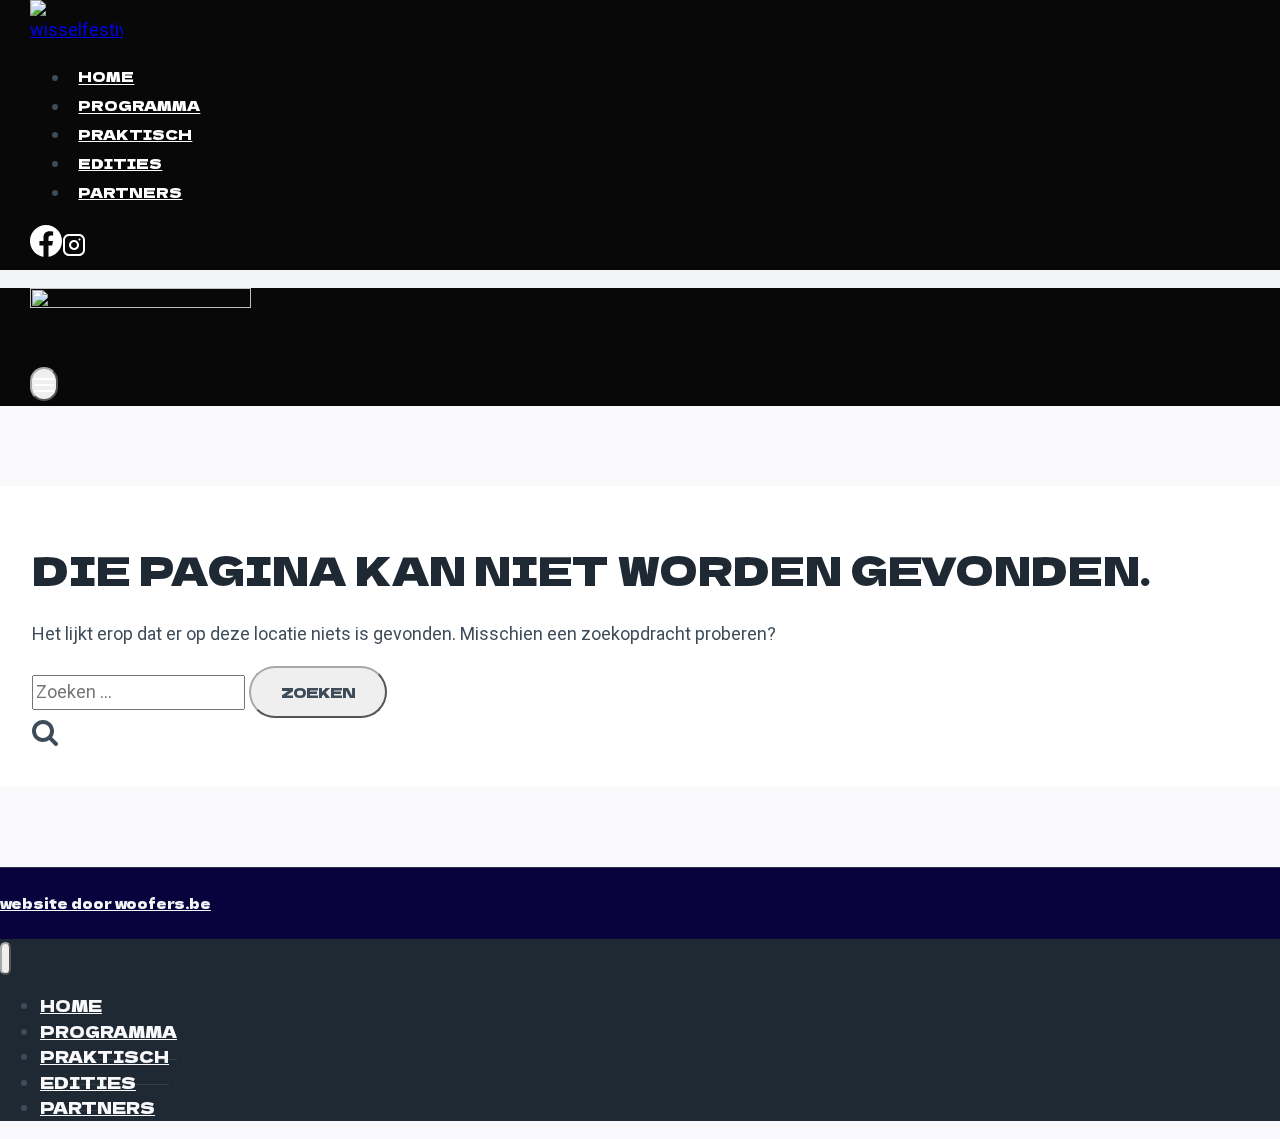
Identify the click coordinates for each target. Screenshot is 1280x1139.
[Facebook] (46, 248)
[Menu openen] (44, 384)
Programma (139, 106)
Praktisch (135, 134)
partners (130, 192)
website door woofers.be (105, 903)
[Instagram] (74, 248)
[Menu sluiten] (5, 958)
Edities (120, 163)
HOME (106, 77)
